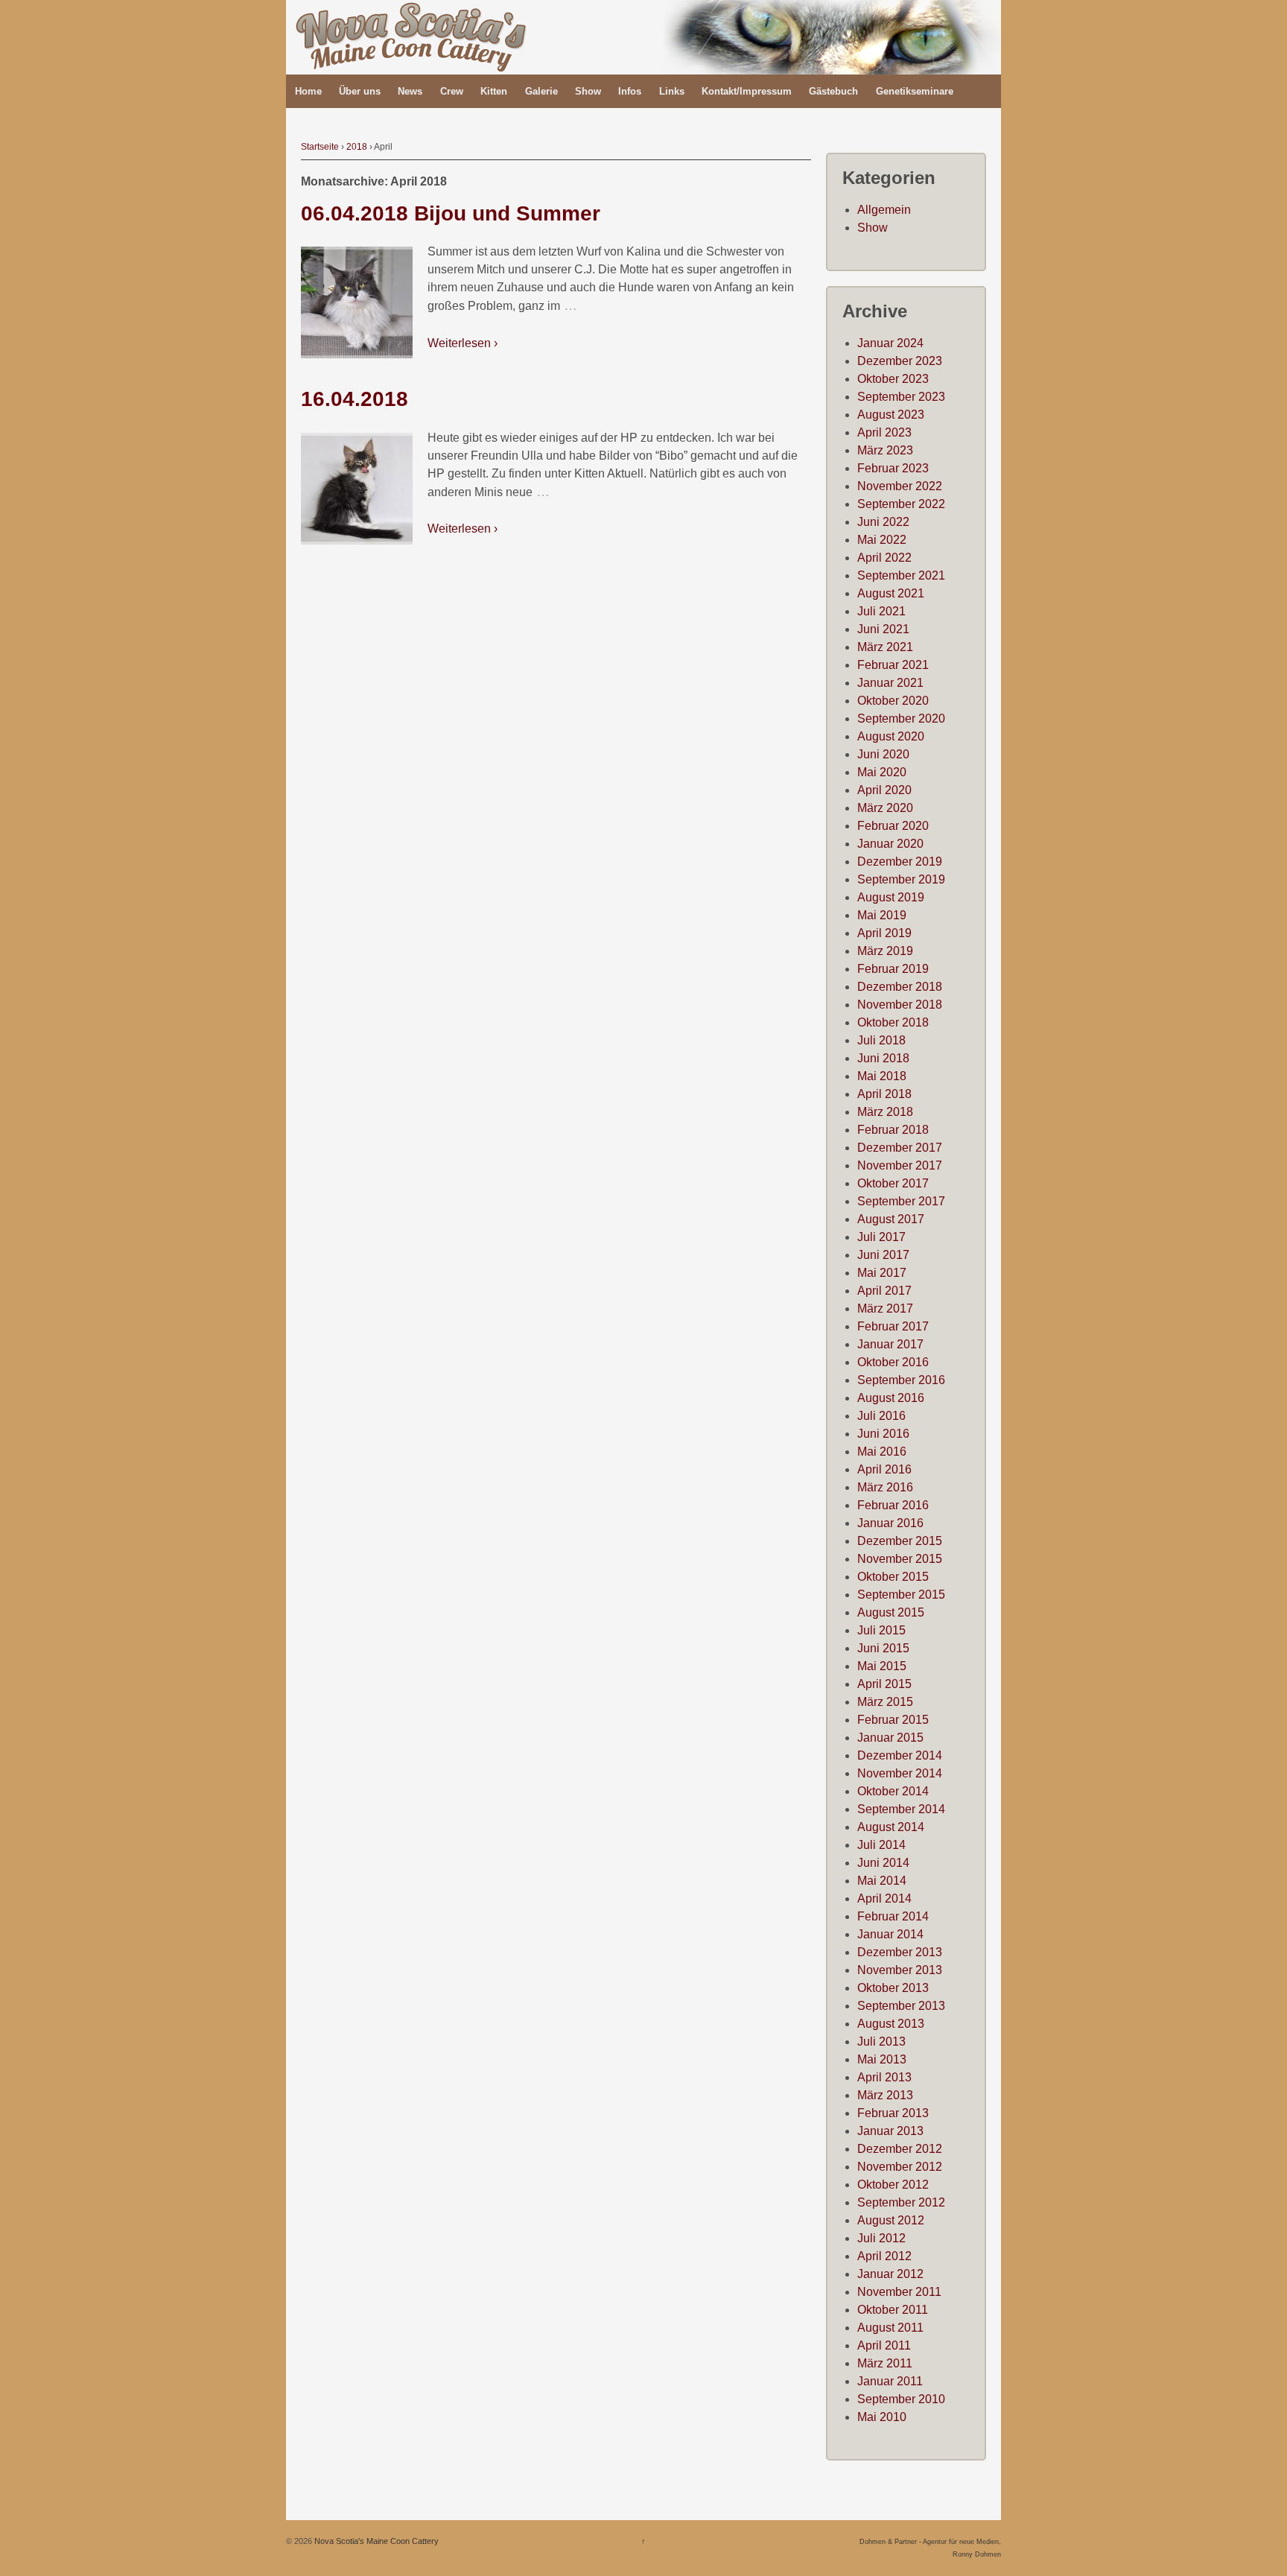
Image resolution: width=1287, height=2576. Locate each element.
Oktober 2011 (893, 2310)
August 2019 (891, 897)
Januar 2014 (890, 1934)
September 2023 (901, 397)
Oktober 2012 (893, 2185)
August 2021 (891, 593)
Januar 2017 (890, 1344)
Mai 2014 (882, 1881)
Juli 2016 (881, 1416)
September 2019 (901, 879)
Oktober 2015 (893, 1577)
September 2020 (901, 718)
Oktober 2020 (893, 701)
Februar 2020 (893, 826)
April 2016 (884, 1469)
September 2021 (901, 575)
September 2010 (901, 2399)
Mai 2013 (882, 2059)
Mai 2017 (882, 1273)
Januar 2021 (890, 683)
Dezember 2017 (900, 1148)
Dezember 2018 (900, 987)
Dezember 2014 (900, 1755)
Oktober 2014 (893, 1791)
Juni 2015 (883, 1648)
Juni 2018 (883, 1058)
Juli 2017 (881, 1237)
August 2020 (891, 736)
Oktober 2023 (893, 379)
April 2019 (884, 933)
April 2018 (884, 1094)
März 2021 (885, 647)
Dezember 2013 (900, 1952)
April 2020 (884, 790)
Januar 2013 (890, 2131)
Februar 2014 (893, 1916)
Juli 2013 (881, 2042)
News (410, 91)
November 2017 (900, 1165)
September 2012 (901, 2202)
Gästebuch (833, 91)
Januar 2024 (890, 343)
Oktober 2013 (893, 1988)
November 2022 (900, 486)
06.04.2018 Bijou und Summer (451, 213)
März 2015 (885, 1702)
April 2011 (884, 2345)
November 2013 (900, 1970)
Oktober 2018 (893, 1022)
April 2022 (884, 558)
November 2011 (899, 2292)
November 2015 (900, 1559)
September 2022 (901, 504)
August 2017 (891, 1219)
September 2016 (901, 1380)
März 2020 (885, 808)
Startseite (320, 147)
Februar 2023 (893, 468)
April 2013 (884, 2077)
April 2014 (884, 1898)
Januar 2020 (890, 844)
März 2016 (885, 1487)
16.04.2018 (355, 399)
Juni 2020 (883, 754)
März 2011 (885, 2363)
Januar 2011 (890, 2381)
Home (308, 91)
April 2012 (884, 2256)
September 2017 (901, 1201)
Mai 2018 (882, 1076)
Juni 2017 (883, 1255)
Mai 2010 (882, 2417)
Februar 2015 (893, 1720)
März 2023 (885, 450)
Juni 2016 (883, 1434)
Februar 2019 (893, 969)
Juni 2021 (883, 629)
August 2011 (890, 2328)
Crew (452, 91)
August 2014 (891, 1827)
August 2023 (891, 415)
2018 (357, 147)
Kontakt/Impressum (747, 91)
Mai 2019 (882, 915)
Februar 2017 (893, 1326)
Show (588, 91)
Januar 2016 (890, 1523)
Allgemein (884, 210)
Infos (630, 91)
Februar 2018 (893, 1130)
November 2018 (900, 1005)
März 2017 (885, 1308)
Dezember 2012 (900, 2149)
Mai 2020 (882, 772)
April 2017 (884, 1291)
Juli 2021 (881, 611)
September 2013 (901, 2006)
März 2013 (885, 2095)
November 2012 (900, 2167)
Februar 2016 (893, 1505)
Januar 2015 (890, 1738)
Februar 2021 (893, 665)
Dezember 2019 (900, 862)
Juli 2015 (881, 1630)
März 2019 (885, 951)
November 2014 (900, 1773)
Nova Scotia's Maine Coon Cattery (375, 2541)
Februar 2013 (893, 2113)
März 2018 (885, 1112)
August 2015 (891, 1612)
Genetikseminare (915, 91)
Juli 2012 (881, 2238)
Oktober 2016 (893, 1362)
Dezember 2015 (900, 1541)
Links (672, 91)
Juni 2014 (883, 1863)
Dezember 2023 (900, 361)
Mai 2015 (882, 1666)
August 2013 (891, 2024)
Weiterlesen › (463, 343)
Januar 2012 (890, 2274)
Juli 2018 (881, 1040)
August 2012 (891, 2220)
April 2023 (884, 432)
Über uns (360, 91)
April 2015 (884, 1684)
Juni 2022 (883, 522)
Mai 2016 (882, 1452)
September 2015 (901, 1595)
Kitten (494, 91)
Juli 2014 (881, 1845)
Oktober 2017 (893, 1183)
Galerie (541, 91)
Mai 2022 (882, 540)
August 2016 (891, 1398)
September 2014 (901, 1809)
